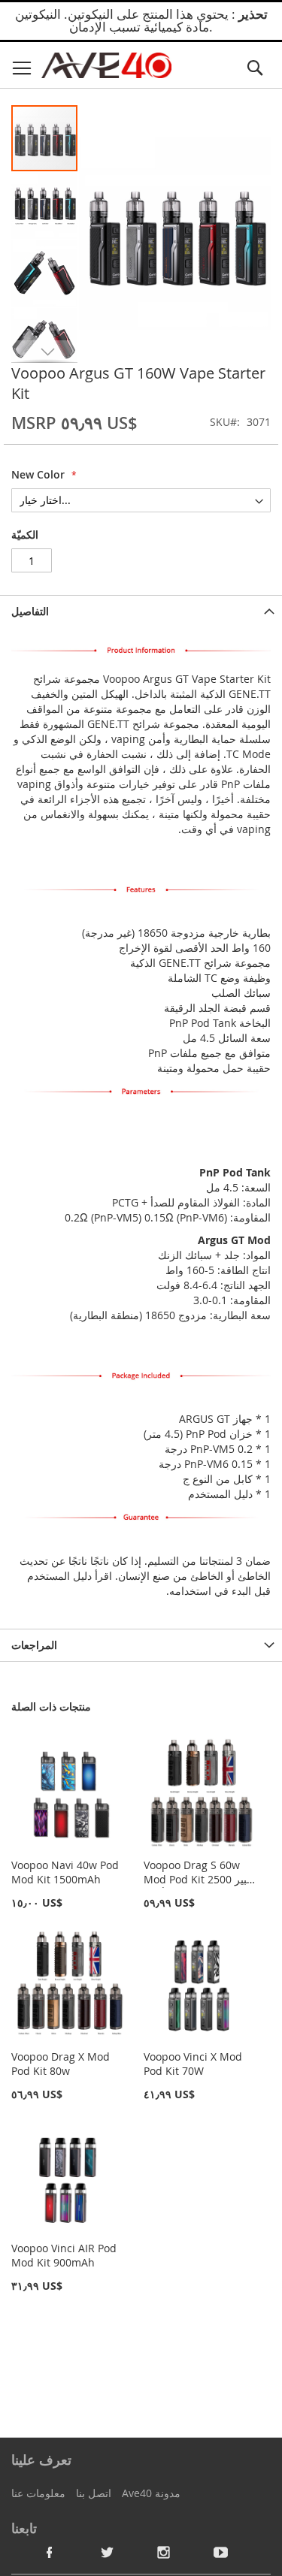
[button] (45, 205)
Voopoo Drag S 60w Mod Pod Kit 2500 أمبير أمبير (200, 1879)
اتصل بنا (94, 2493)
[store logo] (106, 66)
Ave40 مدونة (151, 2493)
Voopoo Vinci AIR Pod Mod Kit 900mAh (64, 2255)
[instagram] (164, 2552)
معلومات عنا (38, 2493)
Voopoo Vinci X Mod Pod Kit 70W (193, 2064)
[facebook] (50, 2552)
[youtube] (221, 2552)
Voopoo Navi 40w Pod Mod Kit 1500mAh (65, 1872)
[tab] (141, 611)
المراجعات (34, 1645)
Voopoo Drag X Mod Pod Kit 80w (61, 2064)
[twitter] (107, 2552)
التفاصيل (30, 611)
